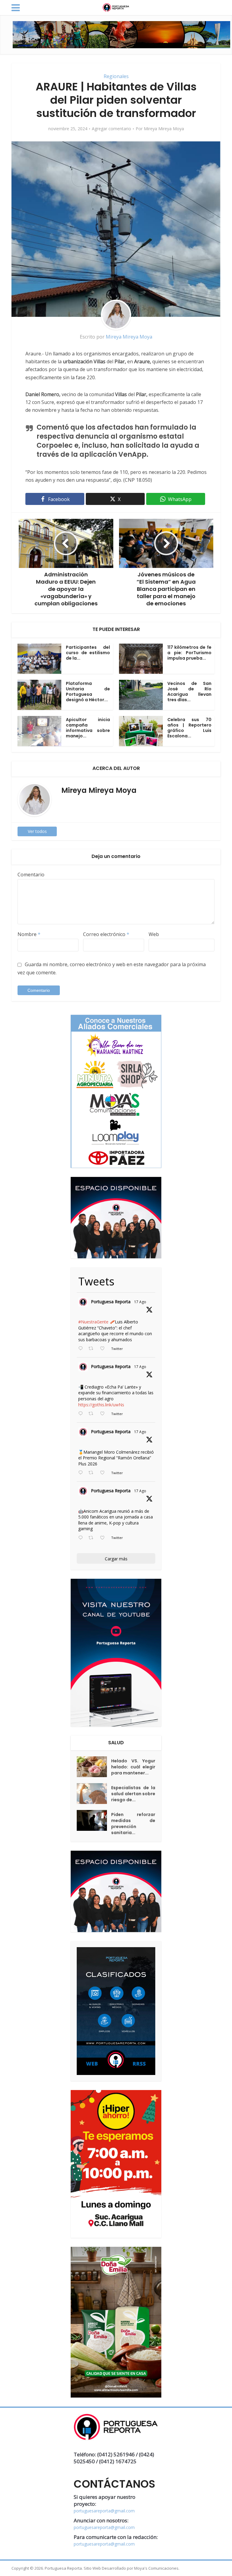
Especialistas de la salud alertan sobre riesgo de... (133, 1794)
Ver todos (37, 831)
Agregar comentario (111, 129)
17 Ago (140, 1302)
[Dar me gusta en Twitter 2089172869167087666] (104, 1349)
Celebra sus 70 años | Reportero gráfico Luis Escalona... (189, 728)
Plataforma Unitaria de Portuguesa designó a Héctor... (88, 692)
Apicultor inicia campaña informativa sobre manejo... (88, 728)
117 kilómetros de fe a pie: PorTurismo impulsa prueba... (189, 653)
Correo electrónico (106, 934)
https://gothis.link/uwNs (101, 1405)
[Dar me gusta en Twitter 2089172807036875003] (104, 1414)
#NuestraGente (93, 1322)
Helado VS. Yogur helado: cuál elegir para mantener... (133, 1767)
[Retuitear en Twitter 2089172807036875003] (93, 1414)
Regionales (116, 76)
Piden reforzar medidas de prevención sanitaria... (133, 1824)
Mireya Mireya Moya (164, 129)
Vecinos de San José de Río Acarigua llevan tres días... (189, 692)
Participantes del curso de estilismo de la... (88, 653)
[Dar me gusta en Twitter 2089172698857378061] (104, 1538)
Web (154, 934)
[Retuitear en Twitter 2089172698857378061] (93, 1538)
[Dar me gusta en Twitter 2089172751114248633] (104, 1473)
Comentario (31, 875)
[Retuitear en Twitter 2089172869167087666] (93, 1349)
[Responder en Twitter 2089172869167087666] (82, 1349)
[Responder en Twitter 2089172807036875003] (82, 1414)
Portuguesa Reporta (111, 1302)
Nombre (29, 934)
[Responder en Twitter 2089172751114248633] (82, 1473)
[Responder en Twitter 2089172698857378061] (82, 1538)
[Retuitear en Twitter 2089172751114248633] (93, 1473)
